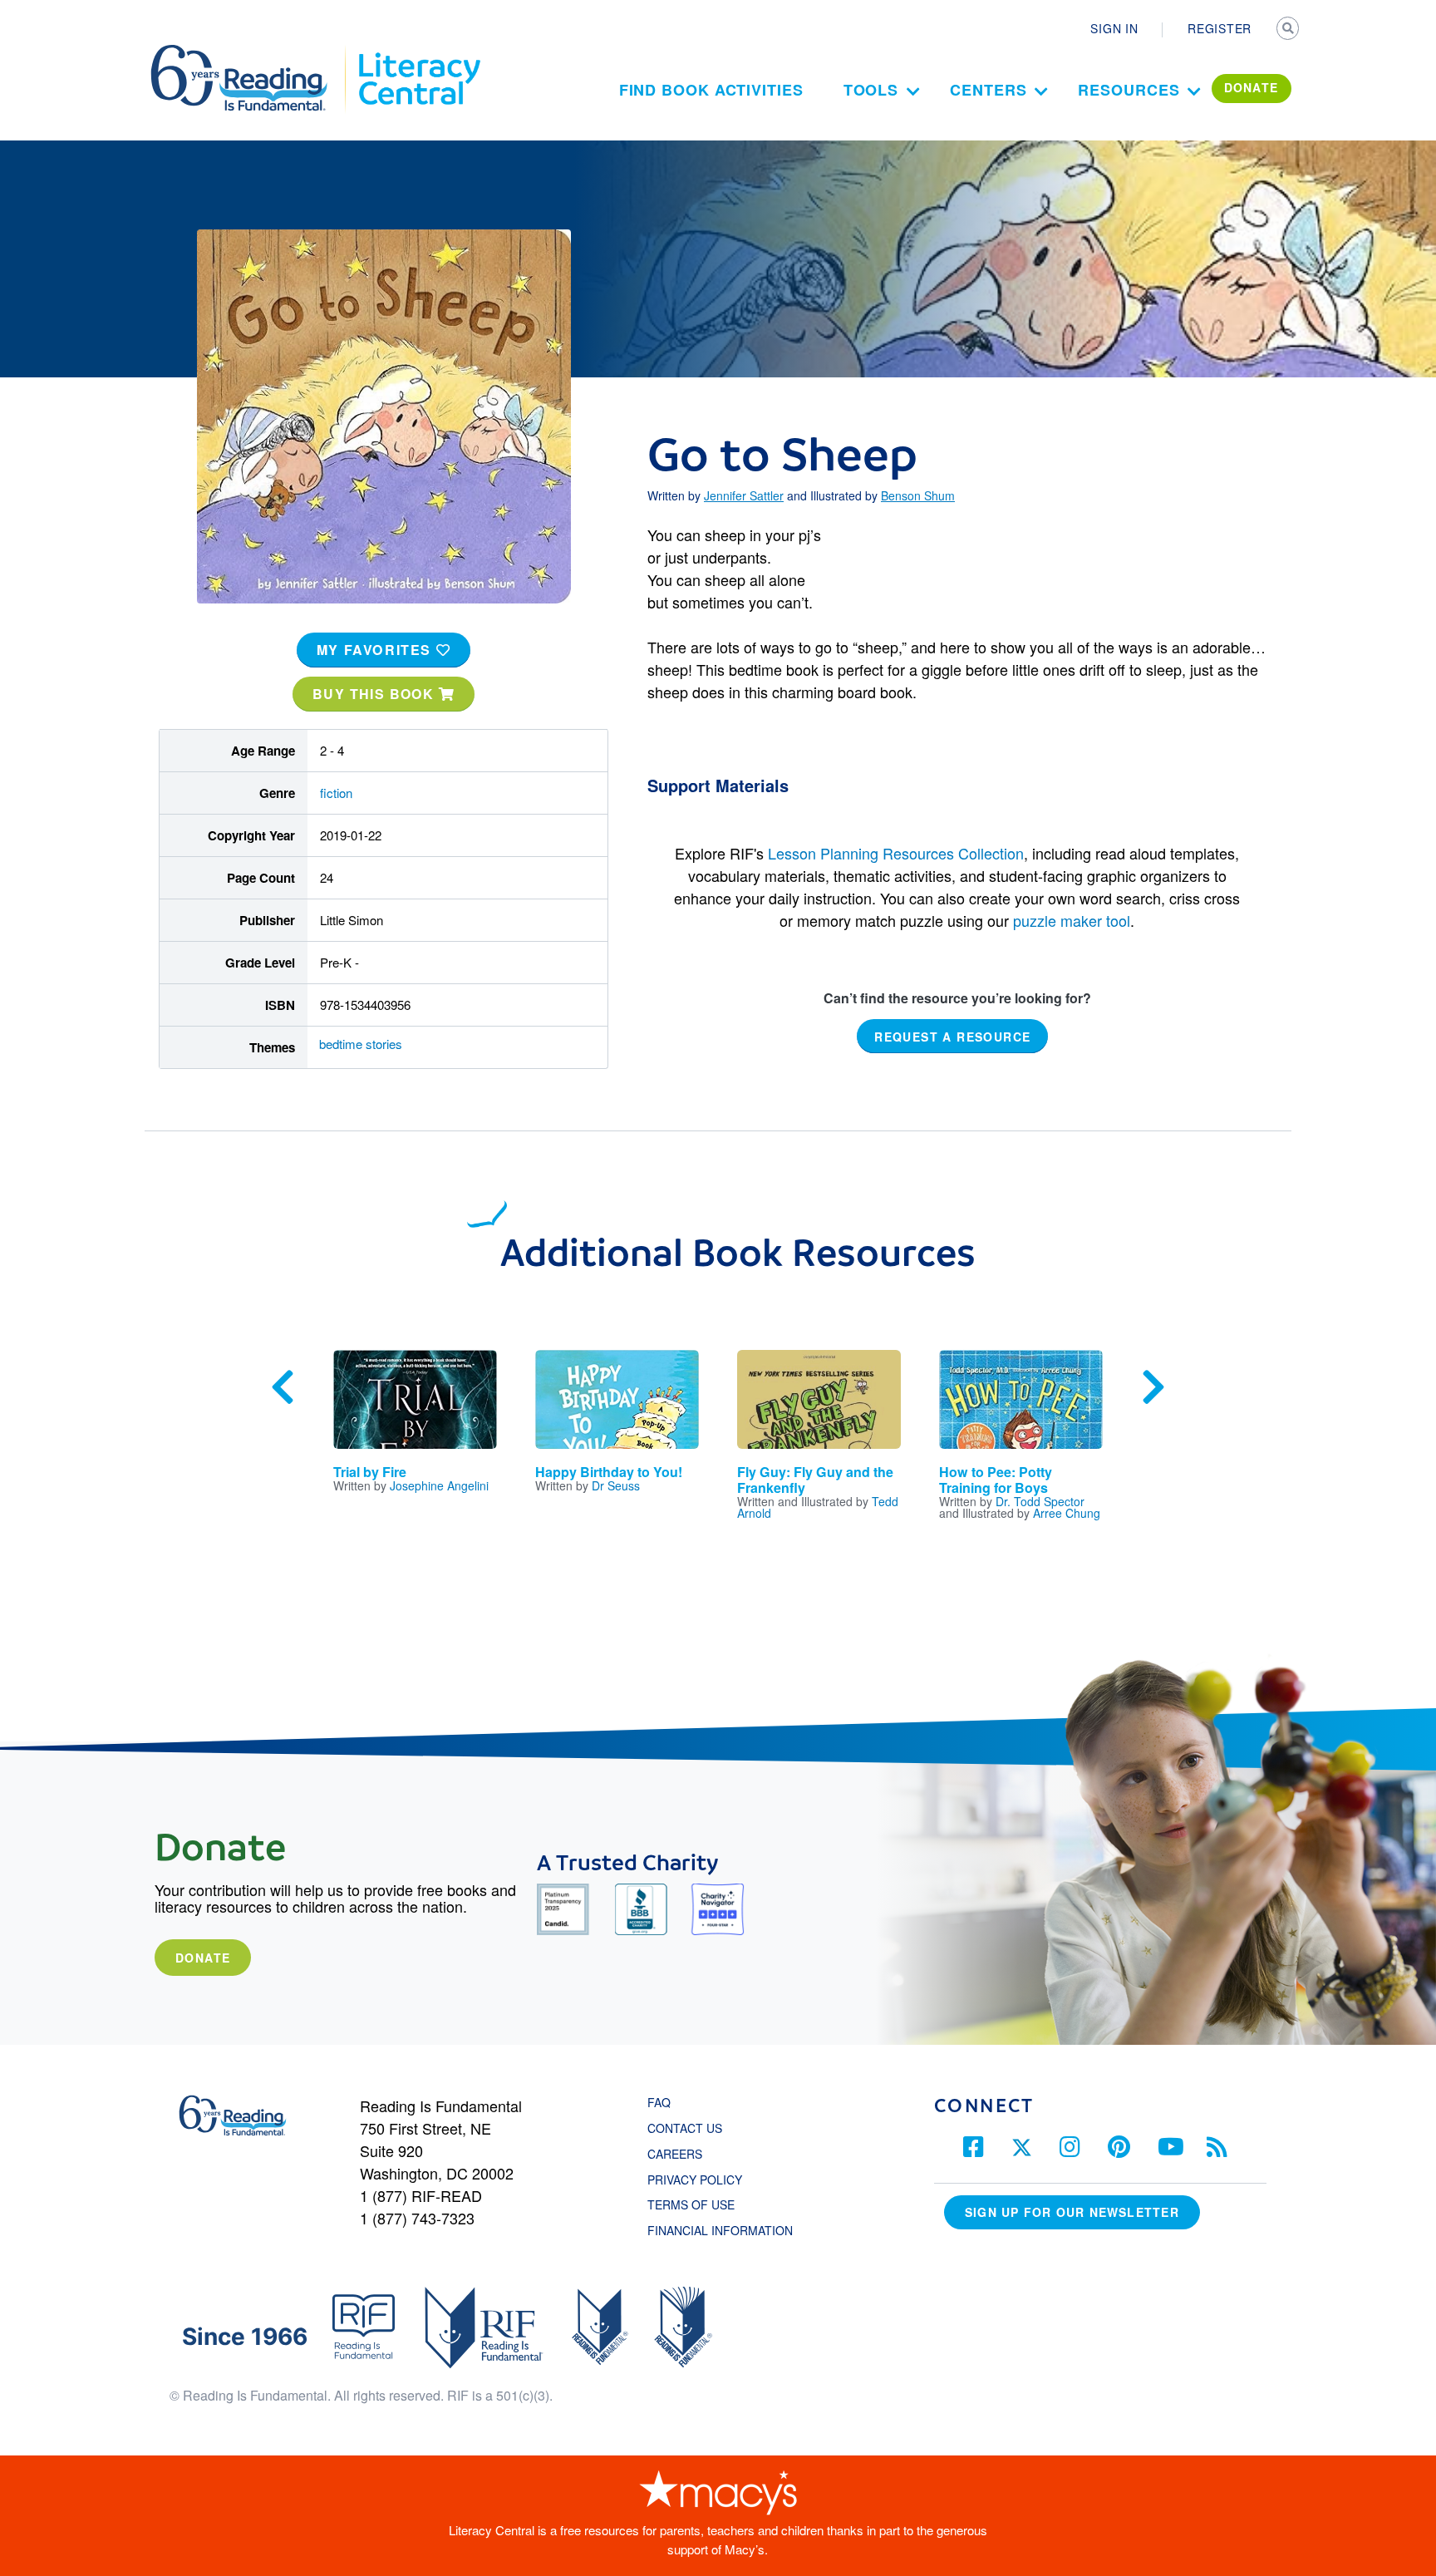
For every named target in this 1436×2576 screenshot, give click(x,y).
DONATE (1252, 87)
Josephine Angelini (439, 1485)
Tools (871, 90)
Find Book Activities (711, 90)
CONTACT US (690, 2128)
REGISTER (1220, 28)
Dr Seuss (616, 1485)
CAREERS (675, 2154)
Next (1153, 1387)
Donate (203, 1958)
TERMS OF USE (699, 2204)
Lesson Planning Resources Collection (896, 853)
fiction (336, 793)
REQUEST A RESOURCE (952, 1037)
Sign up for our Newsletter (1072, 2212)
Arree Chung (1067, 1513)
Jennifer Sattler (744, 495)
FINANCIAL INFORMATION (720, 2230)
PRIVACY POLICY (695, 2180)
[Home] (251, 52)
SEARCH (1289, 30)
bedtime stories (361, 1044)
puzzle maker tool (1072, 920)
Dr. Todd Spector (1040, 1501)
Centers (988, 90)
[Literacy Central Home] (418, 52)
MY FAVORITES (376, 650)
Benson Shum (918, 495)
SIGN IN (1114, 28)
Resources (1129, 90)
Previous (283, 1387)
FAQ (659, 2102)
